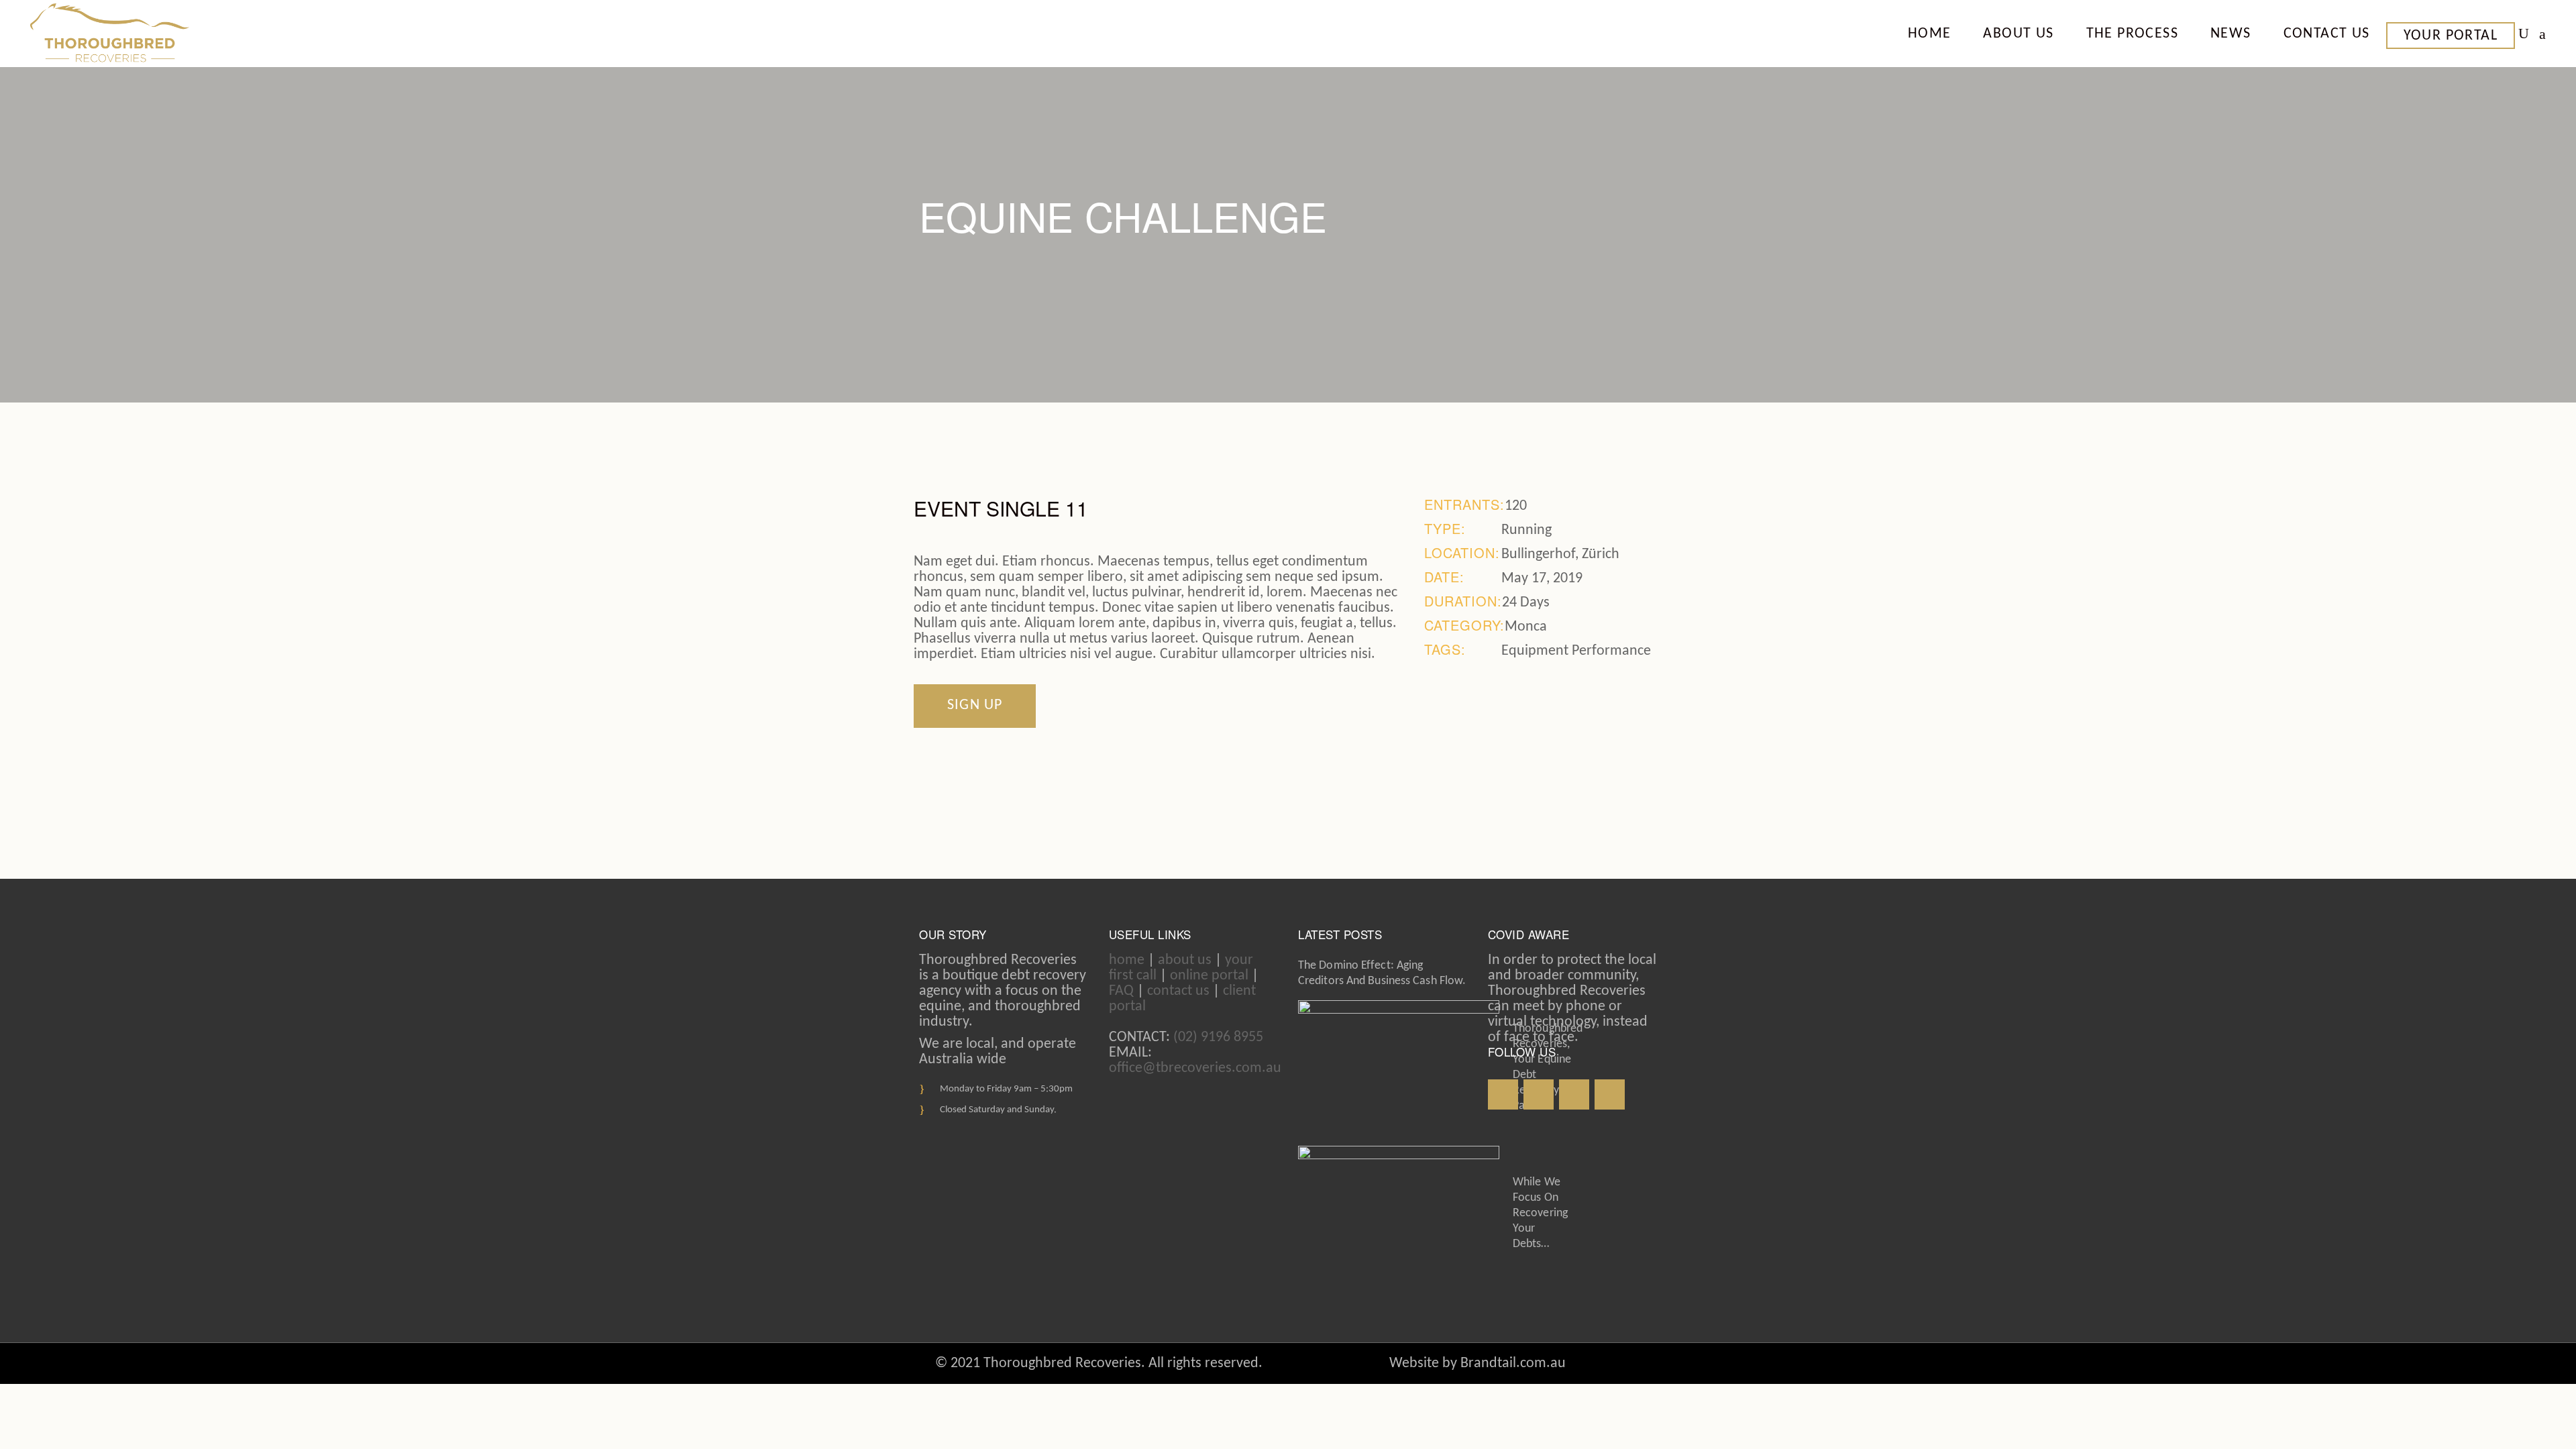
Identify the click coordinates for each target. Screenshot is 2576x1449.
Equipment (1535, 651)
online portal (1209, 976)
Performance (1611, 651)
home (1127, 960)
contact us (1178, 991)
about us (1185, 960)
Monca (1526, 627)
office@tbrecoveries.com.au (1195, 1068)
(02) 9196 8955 (1218, 1037)
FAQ (1121, 991)
